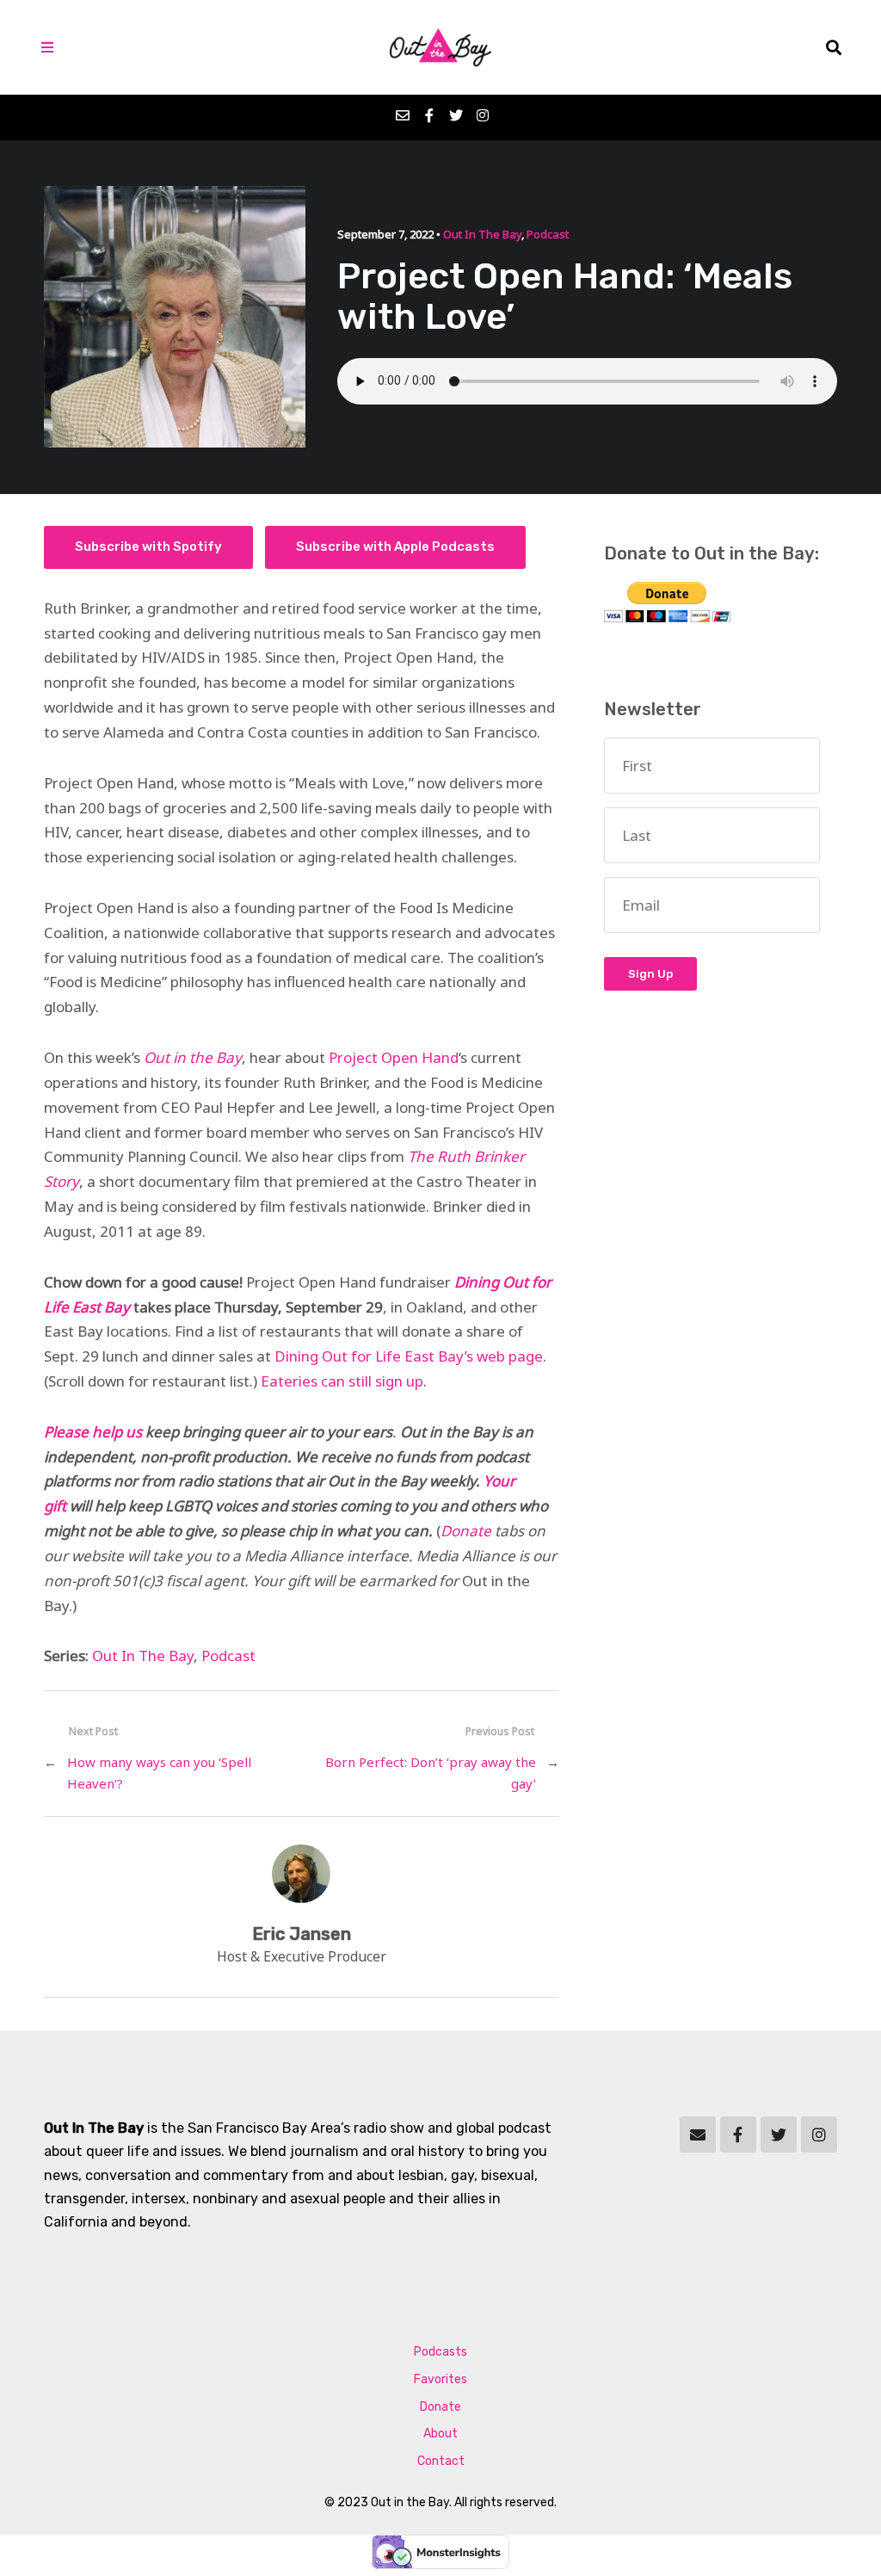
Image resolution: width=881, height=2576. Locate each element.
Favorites (440, 2379)
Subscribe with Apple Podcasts (395, 547)
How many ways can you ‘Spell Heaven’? (159, 1773)
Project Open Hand (394, 1057)
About (440, 2434)
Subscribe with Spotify (148, 547)
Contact (441, 2461)
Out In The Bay (482, 234)
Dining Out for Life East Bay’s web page (409, 1356)
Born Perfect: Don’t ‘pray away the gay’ (430, 1773)
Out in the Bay (193, 1057)
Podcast (548, 234)
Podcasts (440, 2352)
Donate (466, 1531)
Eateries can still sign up (342, 1381)
